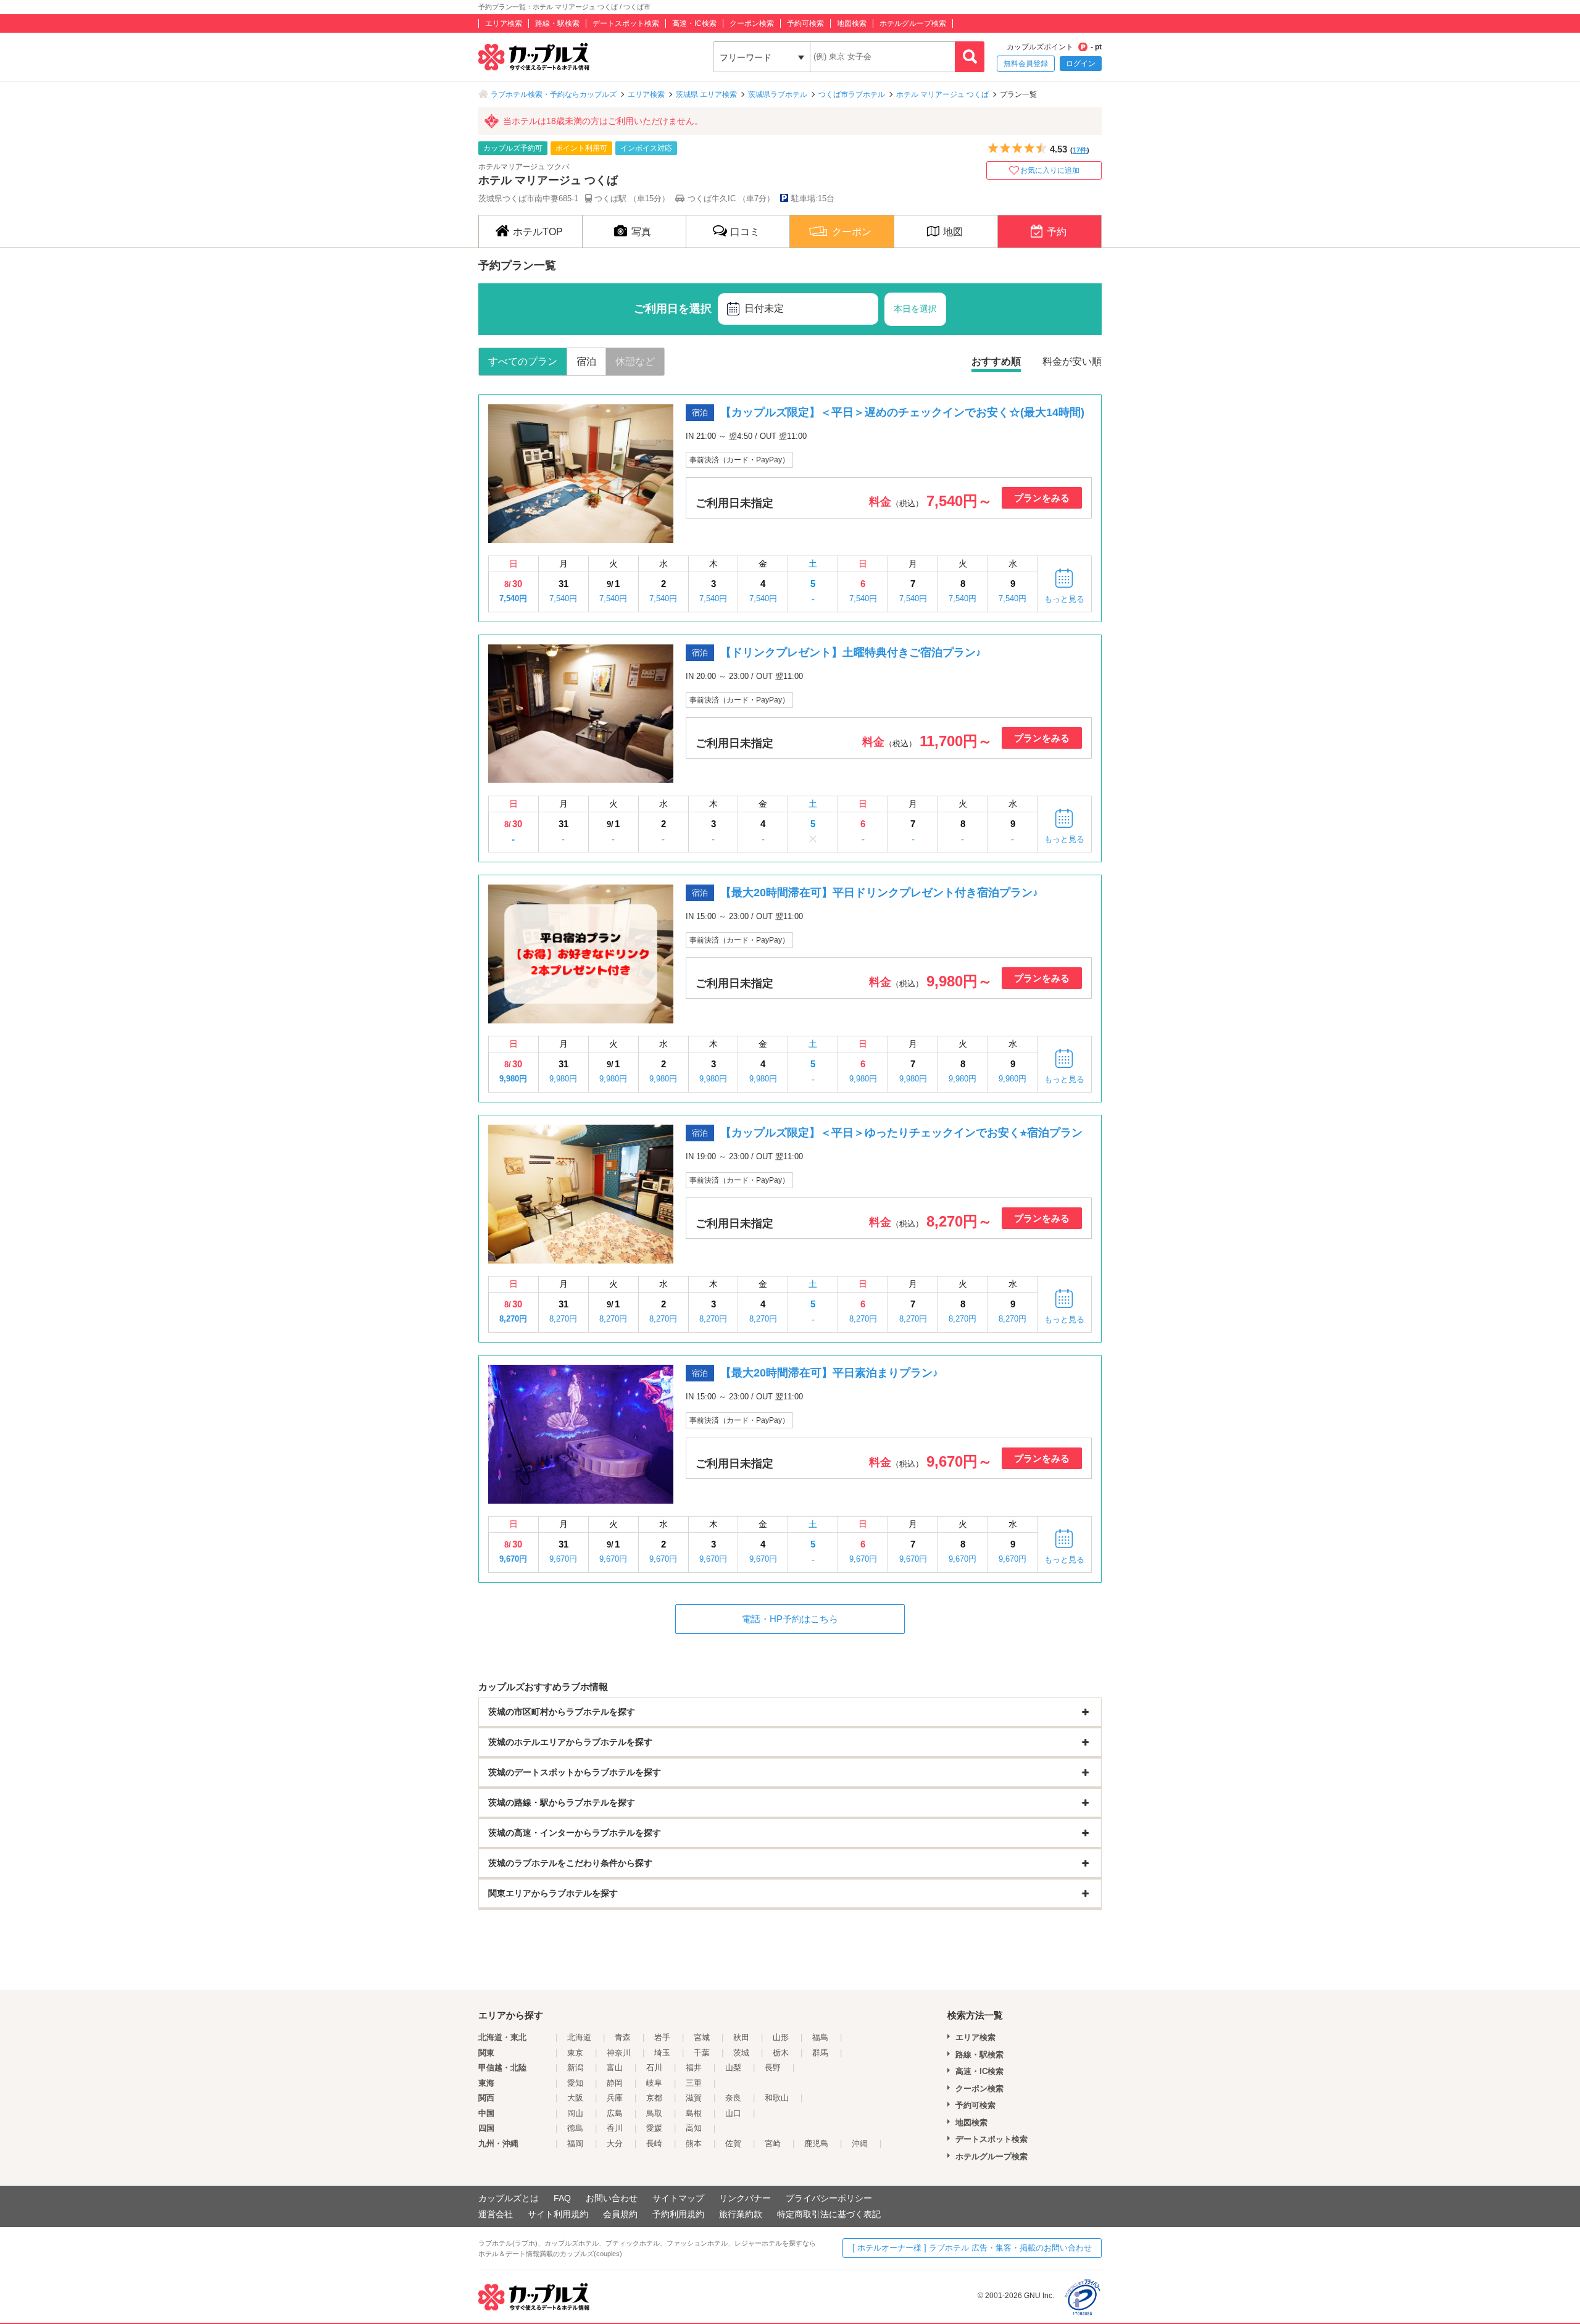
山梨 (733, 2068)
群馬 (820, 2053)
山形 (781, 2037)
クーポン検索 (752, 23)
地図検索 (852, 23)
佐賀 (733, 2143)
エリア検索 (504, 23)
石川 (654, 2068)
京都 (654, 2098)
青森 (623, 2037)
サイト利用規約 (558, 2214)
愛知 (575, 2083)
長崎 (654, 2143)
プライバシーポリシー (829, 2198)
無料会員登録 (1026, 64)
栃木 (781, 2053)
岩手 (662, 2037)
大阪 (575, 2098)
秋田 (741, 2037)
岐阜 (654, 2083)
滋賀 (694, 2098)
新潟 (575, 2068)
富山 (615, 2068)
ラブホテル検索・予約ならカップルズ (554, 94)
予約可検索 (805, 23)
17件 (1080, 150)
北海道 (579, 2037)
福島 (820, 2037)
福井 (694, 2068)
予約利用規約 (678, 2214)
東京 (575, 2053)
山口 (733, 2113)
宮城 (702, 2037)
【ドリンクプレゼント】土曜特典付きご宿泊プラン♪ (851, 652)
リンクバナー (745, 2198)
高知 (694, 2128)
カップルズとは (509, 2198)
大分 (615, 2143)
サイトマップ (678, 2198)
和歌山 (777, 2098)
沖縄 (860, 2143)
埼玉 (662, 2053)
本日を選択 (915, 309)
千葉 (702, 2053)
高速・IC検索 (694, 23)
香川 (615, 2128)
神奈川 (619, 2053)
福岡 (575, 2143)
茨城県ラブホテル (778, 94)
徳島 (575, 2128)
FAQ (562, 2198)
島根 (694, 2113)
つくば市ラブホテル (852, 94)
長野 (773, 2068)
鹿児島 (816, 2143)
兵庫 (615, 2098)
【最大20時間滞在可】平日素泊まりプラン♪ (829, 1373)
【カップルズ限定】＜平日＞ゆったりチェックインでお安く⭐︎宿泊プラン (901, 1133)
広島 (615, 2113)
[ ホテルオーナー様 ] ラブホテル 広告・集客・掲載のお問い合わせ (972, 2248)
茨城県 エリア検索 (706, 94)
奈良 (733, 2098)
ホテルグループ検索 (913, 23)
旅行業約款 (741, 2214)
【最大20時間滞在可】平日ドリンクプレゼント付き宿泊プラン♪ (879, 893)
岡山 (575, 2113)
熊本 (694, 2143)
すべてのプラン (523, 361)
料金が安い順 (1072, 361)
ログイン (1081, 64)
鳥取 (654, 2113)
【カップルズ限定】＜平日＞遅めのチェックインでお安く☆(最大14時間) (902, 412)
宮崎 (773, 2143)
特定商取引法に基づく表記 (829, 2214)
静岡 (615, 2083)
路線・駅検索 (557, 23)
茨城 (741, 2053)
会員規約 (620, 2214)
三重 (694, 2083)
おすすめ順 (996, 361)
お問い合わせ (612, 2198)
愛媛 (654, 2128)
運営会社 (496, 2214)
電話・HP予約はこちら (790, 1619)
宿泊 (586, 361)
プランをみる (1042, 498)
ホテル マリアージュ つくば (942, 94)
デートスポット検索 (626, 23)
